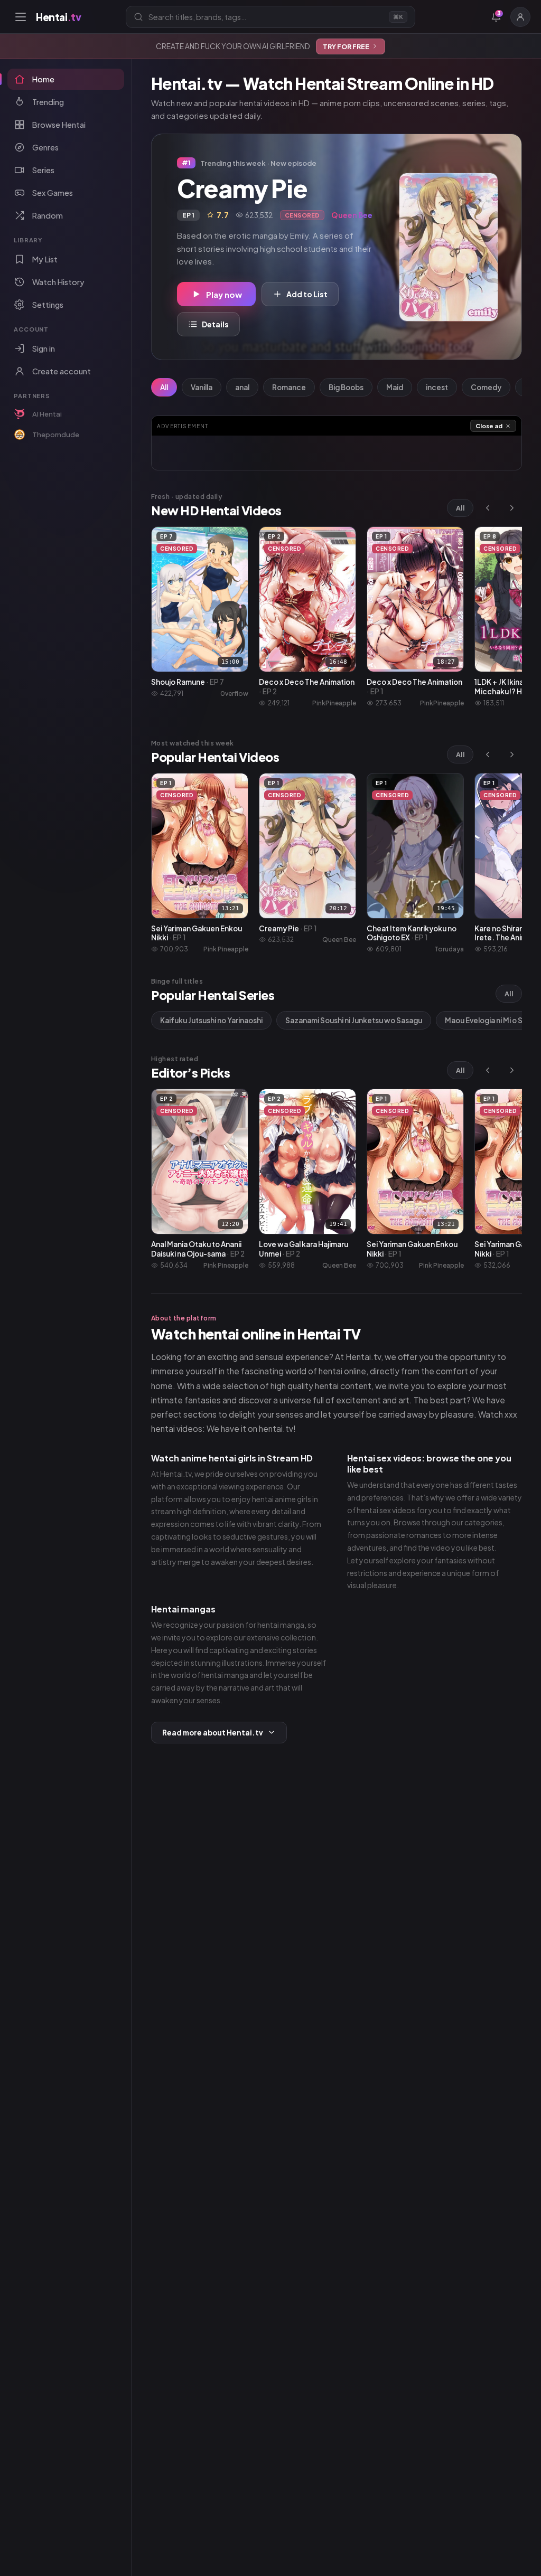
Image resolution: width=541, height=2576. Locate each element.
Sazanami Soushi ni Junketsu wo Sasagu (354, 1020)
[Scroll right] (512, 508)
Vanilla (202, 387)
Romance (289, 387)
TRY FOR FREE (346, 46)
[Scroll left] (488, 508)
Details (215, 324)
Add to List (307, 294)
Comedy (486, 387)
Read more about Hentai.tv (213, 1733)
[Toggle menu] (21, 17)
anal (242, 387)
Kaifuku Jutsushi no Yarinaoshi (211, 1020)
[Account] (520, 17)
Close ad (489, 426)
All (164, 387)
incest (437, 387)
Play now (224, 294)
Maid (395, 387)
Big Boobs (346, 387)
